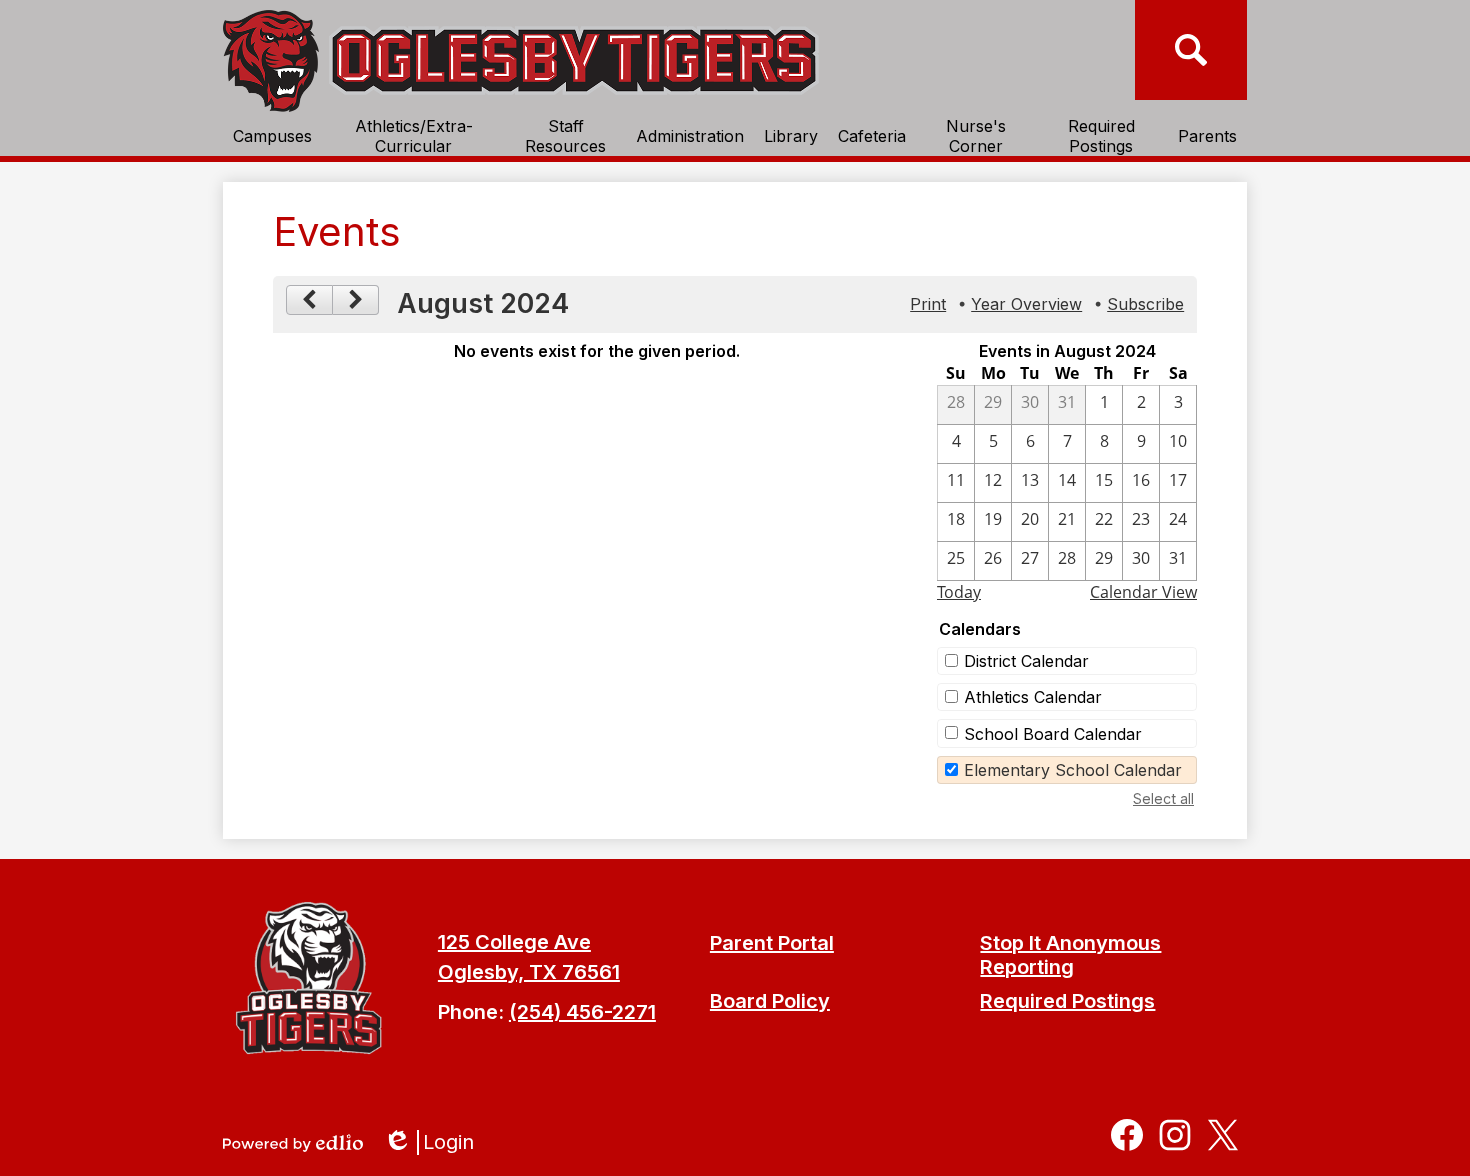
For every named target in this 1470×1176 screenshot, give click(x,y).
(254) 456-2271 (582, 1012)
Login (435, 1142)
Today (959, 592)
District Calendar (1026, 661)
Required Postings (1067, 1001)
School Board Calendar (1053, 734)
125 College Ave (514, 942)
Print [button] (928, 304)
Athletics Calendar (1033, 697)
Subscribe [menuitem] (1145, 304)
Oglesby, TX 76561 (529, 972)
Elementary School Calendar (1073, 770)
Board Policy (770, 1001)
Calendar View (1143, 592)
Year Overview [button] (1026, 304)
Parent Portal (772, 943)
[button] (272, 136)
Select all (1163, 798)
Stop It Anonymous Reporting (1070, 955)
